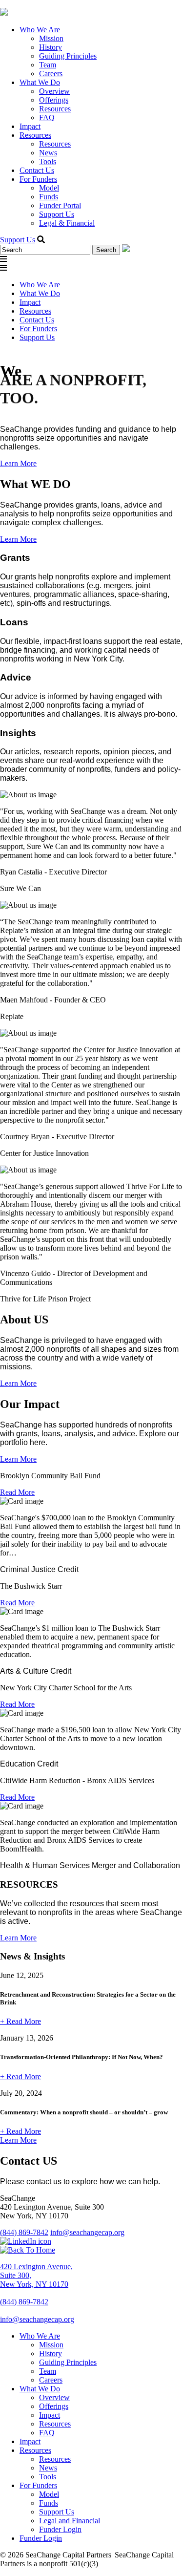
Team (48, 65)
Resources (55, 109)
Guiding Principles (68, 56)
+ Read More (20, 2021)
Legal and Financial (70, 2521)
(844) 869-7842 (24, 2232)
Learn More (18, 463)
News (48, 153)
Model (49, 188)
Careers (51, 74)
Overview (54, 91)
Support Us (57, 214)
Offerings (54, 100)
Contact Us (37, 170)
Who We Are (40, 30)
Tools (48, 161)
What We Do (40, 82)
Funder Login (60, 2529)
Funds (49, 197)
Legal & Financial (67, 223)
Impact (30, 126)
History (51, 47)
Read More (17, 1492)
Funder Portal (60, 205)
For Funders (38, 179)
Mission (51, 38)
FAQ (47, 117)
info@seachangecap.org (87, 2232)
